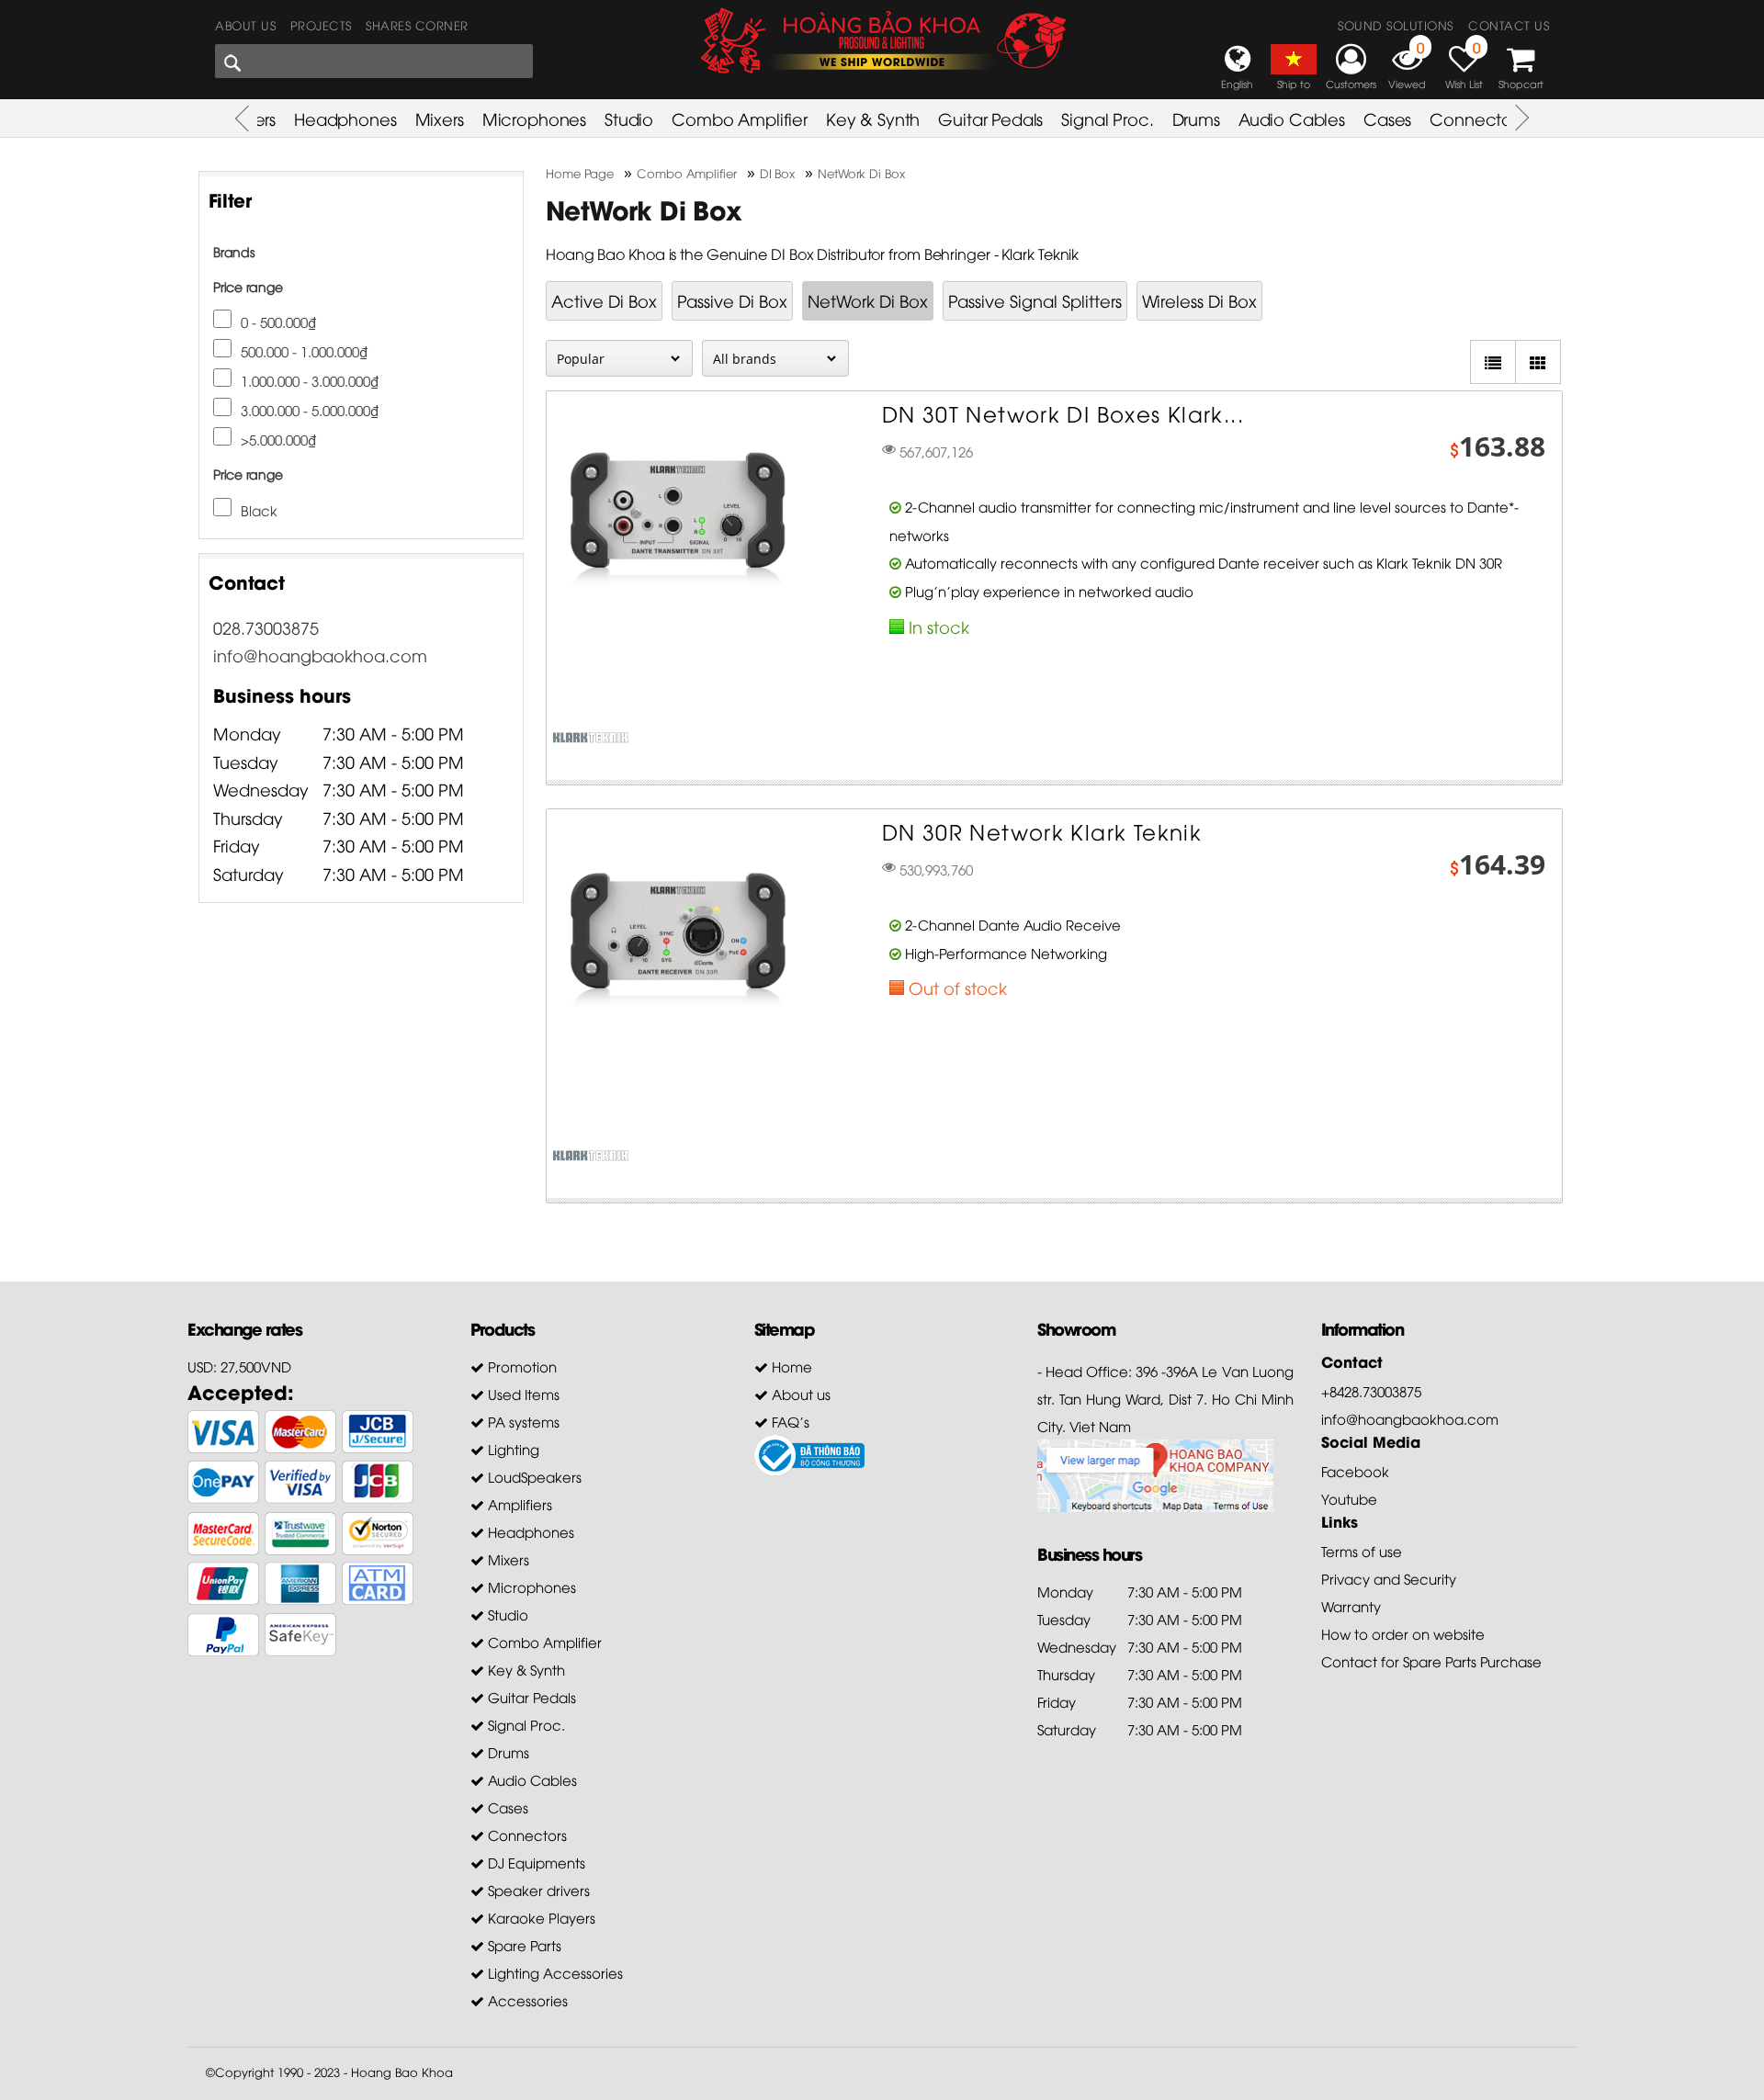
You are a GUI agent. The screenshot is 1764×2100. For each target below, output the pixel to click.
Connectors (1476, 118)
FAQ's (789, 1421)
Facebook (1355, 1471)
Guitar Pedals (990, 118)
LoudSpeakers (533, 1476)
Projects (321, 25)
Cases (1387, 118)
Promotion (520, 1366)
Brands (234, 251)
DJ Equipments (535, 1862)
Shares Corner (417, 25)
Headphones (345, 118)
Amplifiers (518, 1504)
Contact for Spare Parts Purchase (1431, 1661)
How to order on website (1403, 1633)
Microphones (534, 118)
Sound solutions (1396, 25)
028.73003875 (266, 627)
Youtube (1349, 1498)
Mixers (440, 118)
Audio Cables (1292, 118)
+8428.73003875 (1371, 1391)
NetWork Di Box (868, 300)
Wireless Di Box (1199, 300)
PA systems (522, 1421)
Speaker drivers (537, 1890)
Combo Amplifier (740, 118)
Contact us (1509, 25)
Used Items (522, 1394)
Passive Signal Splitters (1035, 300)
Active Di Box (604, 300)
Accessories (526, 2000)
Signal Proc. (1107, 118)
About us (245, 25)
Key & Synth (873, 118)
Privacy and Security (1389, 1578)
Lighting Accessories (554, 1972)
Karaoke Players (540, 1917)
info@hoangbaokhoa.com (320, 655)
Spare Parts (523, 1945)
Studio (629, 118)
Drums (1196, 118)
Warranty (1351, 1606)
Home (790, 1366)
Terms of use (1362, 1551)
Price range (248, 286)
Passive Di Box (732, 300)
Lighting (512, 1449)
